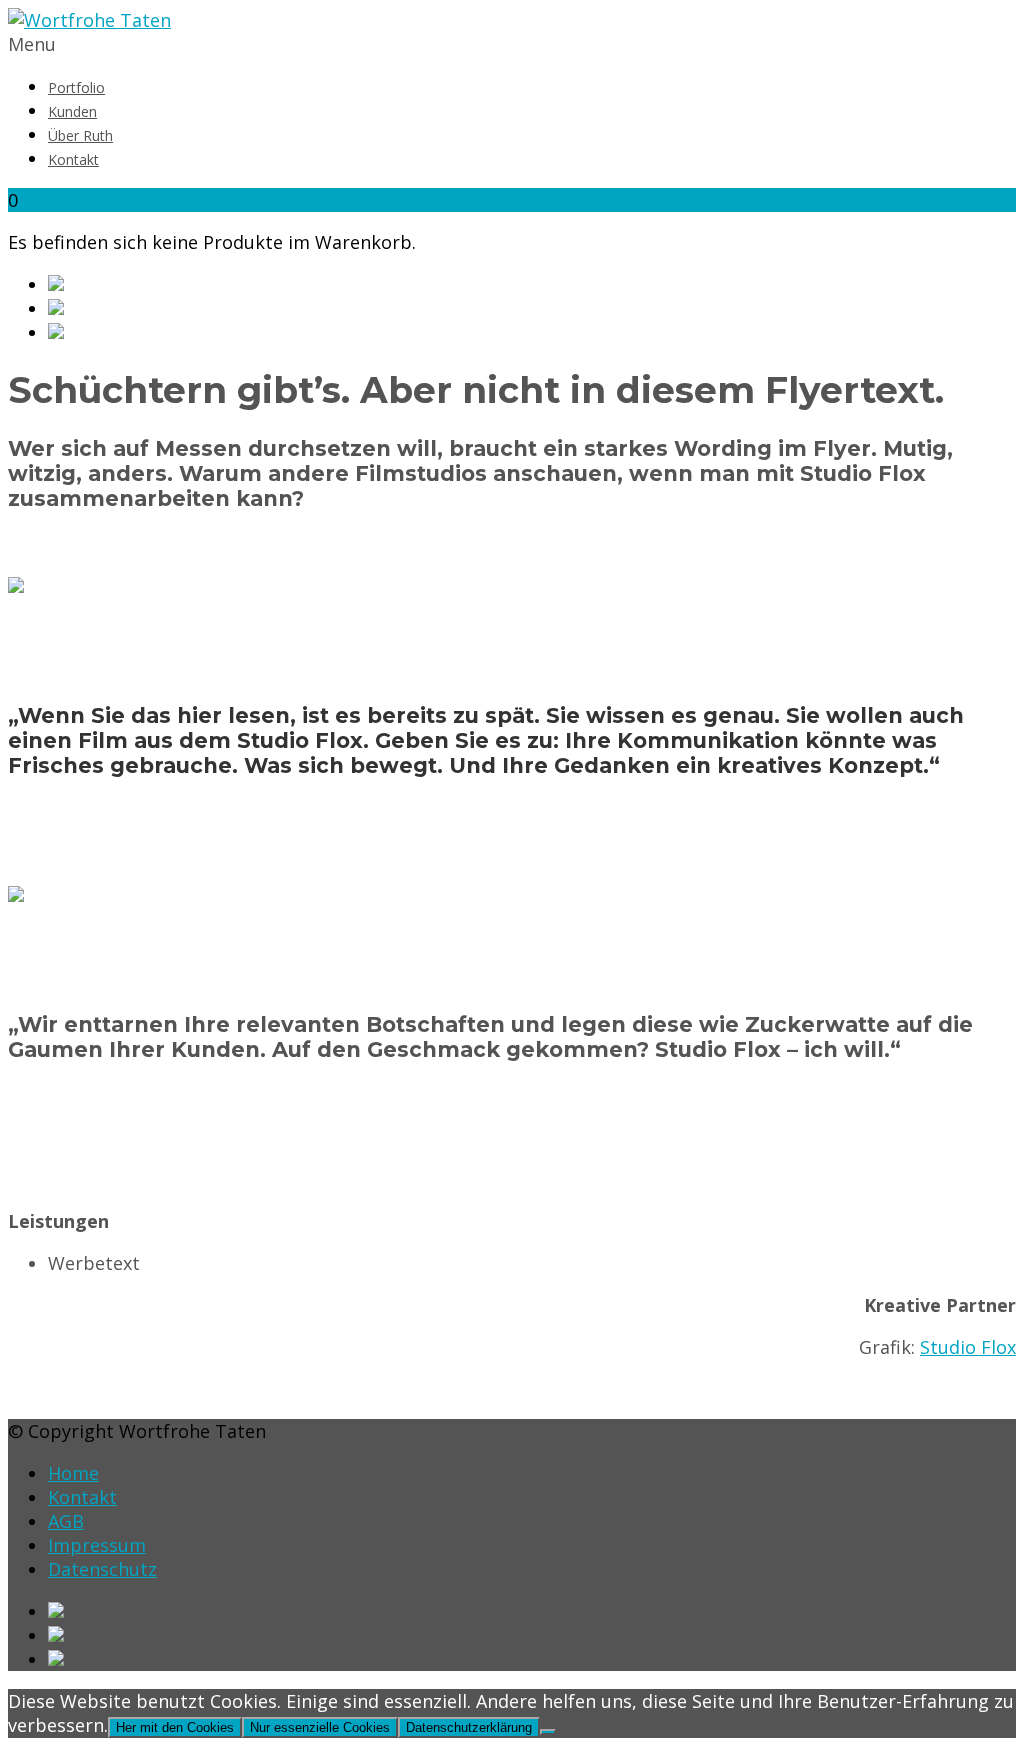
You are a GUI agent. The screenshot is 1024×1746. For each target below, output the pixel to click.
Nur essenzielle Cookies (320, 1727)
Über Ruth (80, 135)
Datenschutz (102, 1569)
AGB (66, 1521)
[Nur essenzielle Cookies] (548, 1732)
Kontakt (73, 159)
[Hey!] (532, 284)
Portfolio (76, 87)
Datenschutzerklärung (469, 1727)
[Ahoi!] (532, 308)
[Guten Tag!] (532, 332)
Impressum (97, 1545)
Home (73, 1473)
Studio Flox (968, 1347)
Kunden (72, 111)
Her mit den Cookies (175, 1727)
